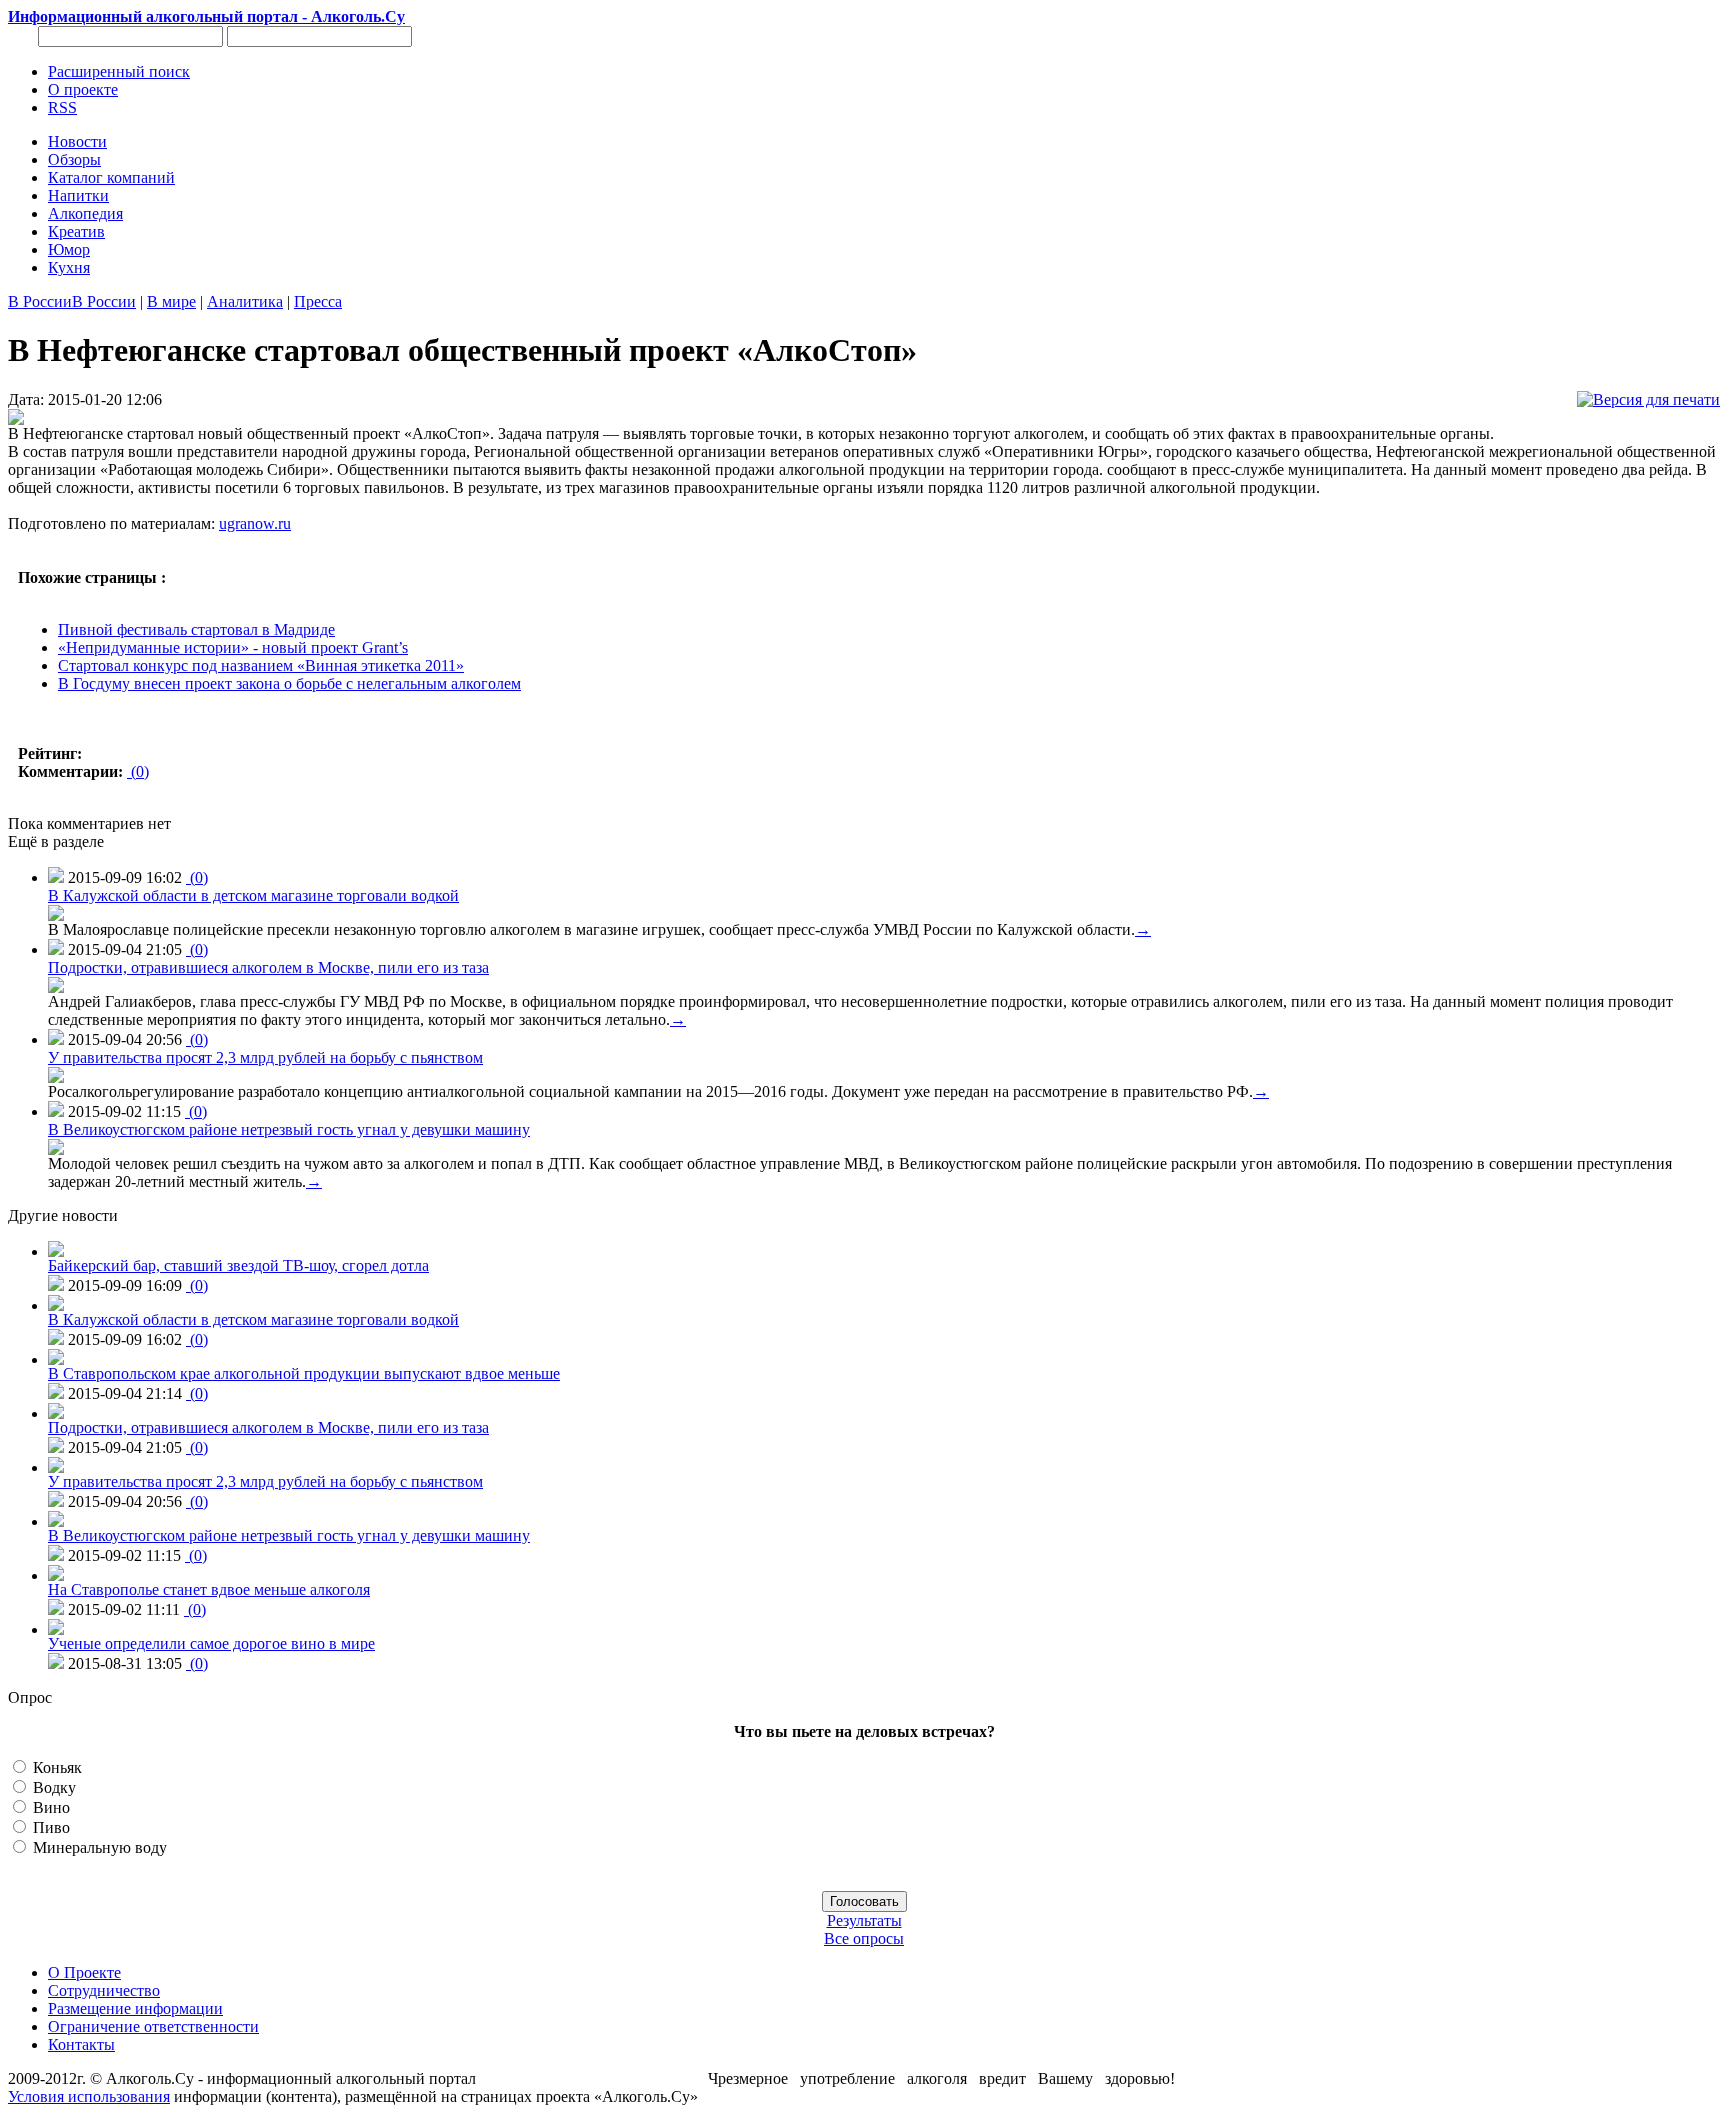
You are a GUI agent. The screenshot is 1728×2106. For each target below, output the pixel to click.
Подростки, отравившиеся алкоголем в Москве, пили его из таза (268, 967)
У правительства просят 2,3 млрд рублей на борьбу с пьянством (265, 1057)
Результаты (864, 1920)
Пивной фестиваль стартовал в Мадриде (196, 629)
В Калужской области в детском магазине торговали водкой (253, 895)
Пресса (318, 301)
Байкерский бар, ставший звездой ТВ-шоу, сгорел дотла (238, 1265)
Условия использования (89, 2096)
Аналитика (245, 301)
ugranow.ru (255, 523)
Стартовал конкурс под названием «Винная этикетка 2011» (261, 665)
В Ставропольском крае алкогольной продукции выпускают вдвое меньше (304, 1373)
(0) (138, 771)
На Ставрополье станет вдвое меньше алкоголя (209, 1589)
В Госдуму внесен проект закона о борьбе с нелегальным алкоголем (289, 683)
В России (40, 301)
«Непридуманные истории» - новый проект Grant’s (233, 647)
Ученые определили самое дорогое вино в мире (211, 1643)
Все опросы (864, 1938)
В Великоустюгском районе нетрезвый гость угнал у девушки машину (289, 1129)
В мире (171, 301)
